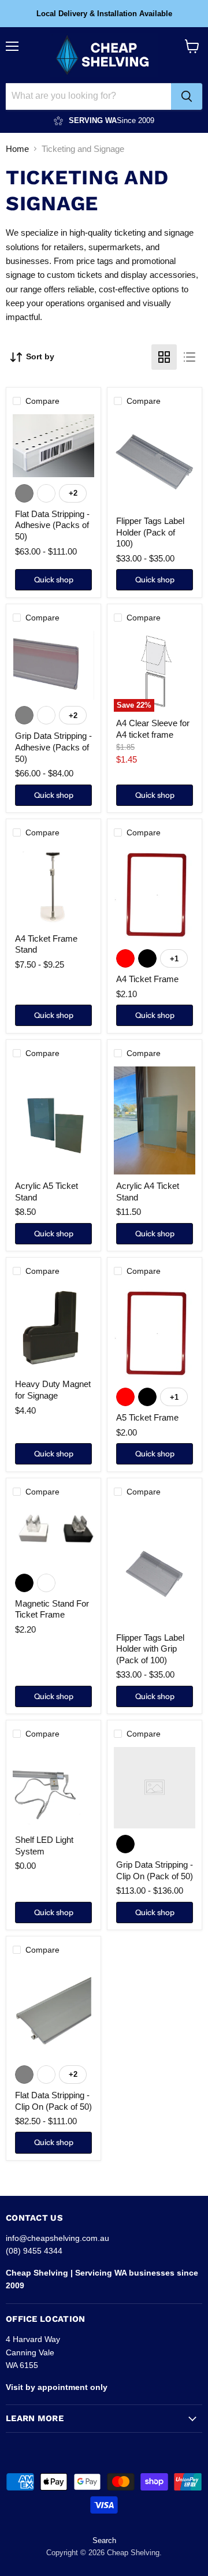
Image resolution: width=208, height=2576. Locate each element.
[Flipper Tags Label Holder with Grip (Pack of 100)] (155, 1566)
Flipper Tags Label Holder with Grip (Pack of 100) (150, 1649)
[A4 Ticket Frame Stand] (53, 886)
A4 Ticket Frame (147, 979)
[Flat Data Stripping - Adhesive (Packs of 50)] (53, 446)
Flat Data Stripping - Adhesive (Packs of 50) (52, 525)
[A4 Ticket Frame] (155, 894)
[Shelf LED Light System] (53, 1788)
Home (17, 149)
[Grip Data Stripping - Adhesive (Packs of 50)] (53, 665)
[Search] (187, 96)
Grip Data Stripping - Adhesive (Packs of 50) (53, 747)
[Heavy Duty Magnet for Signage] (53, 1328)
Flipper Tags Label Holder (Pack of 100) (150, 532)
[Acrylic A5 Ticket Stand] (53, 1120)
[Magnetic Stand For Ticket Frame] (53, 1536)
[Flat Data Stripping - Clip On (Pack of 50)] (53, 2011)
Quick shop (54, 579)
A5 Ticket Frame (147, 1417)
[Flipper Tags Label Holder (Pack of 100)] (155, 462)
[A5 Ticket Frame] (155, 1333)
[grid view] (164, 357)
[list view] (190, 357)
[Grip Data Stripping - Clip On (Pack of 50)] (155, 1788)
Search (104, 2540)
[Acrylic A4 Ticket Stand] (155, 1120)
